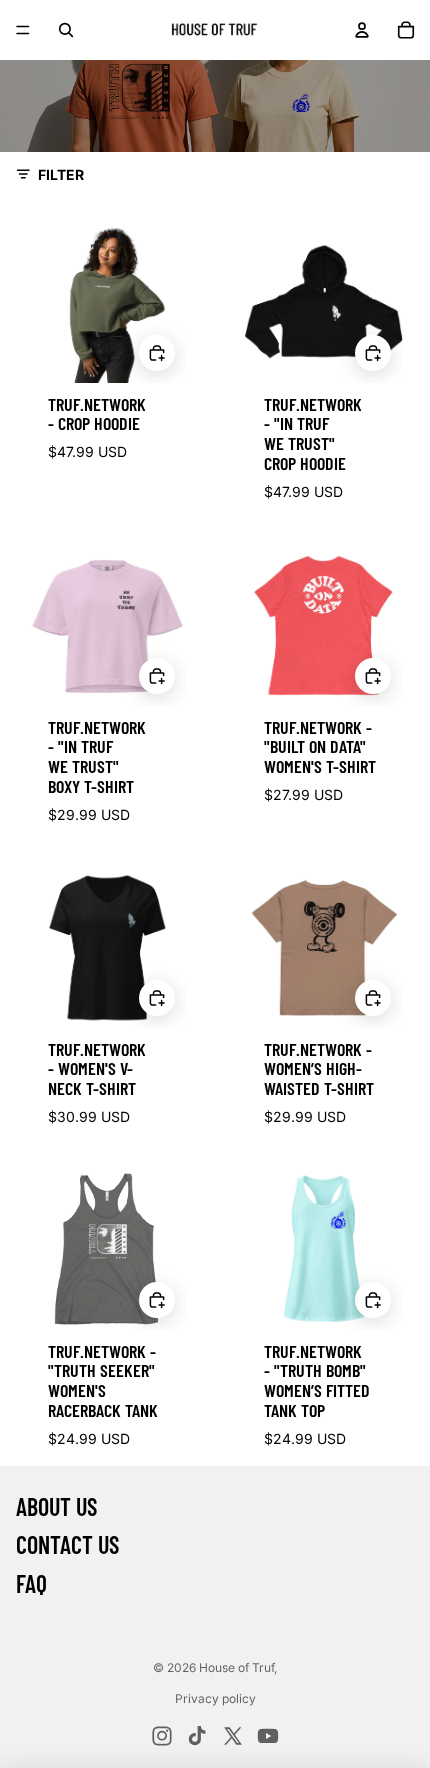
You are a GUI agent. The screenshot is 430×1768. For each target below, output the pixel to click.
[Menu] (23, 30)
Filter (61, 174)
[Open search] (66, 30)
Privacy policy (215, 1698)
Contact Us (67, 1544)
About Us (56, 1506)
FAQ (31, 1583)
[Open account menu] (362, 30)
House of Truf (236, 1667)
